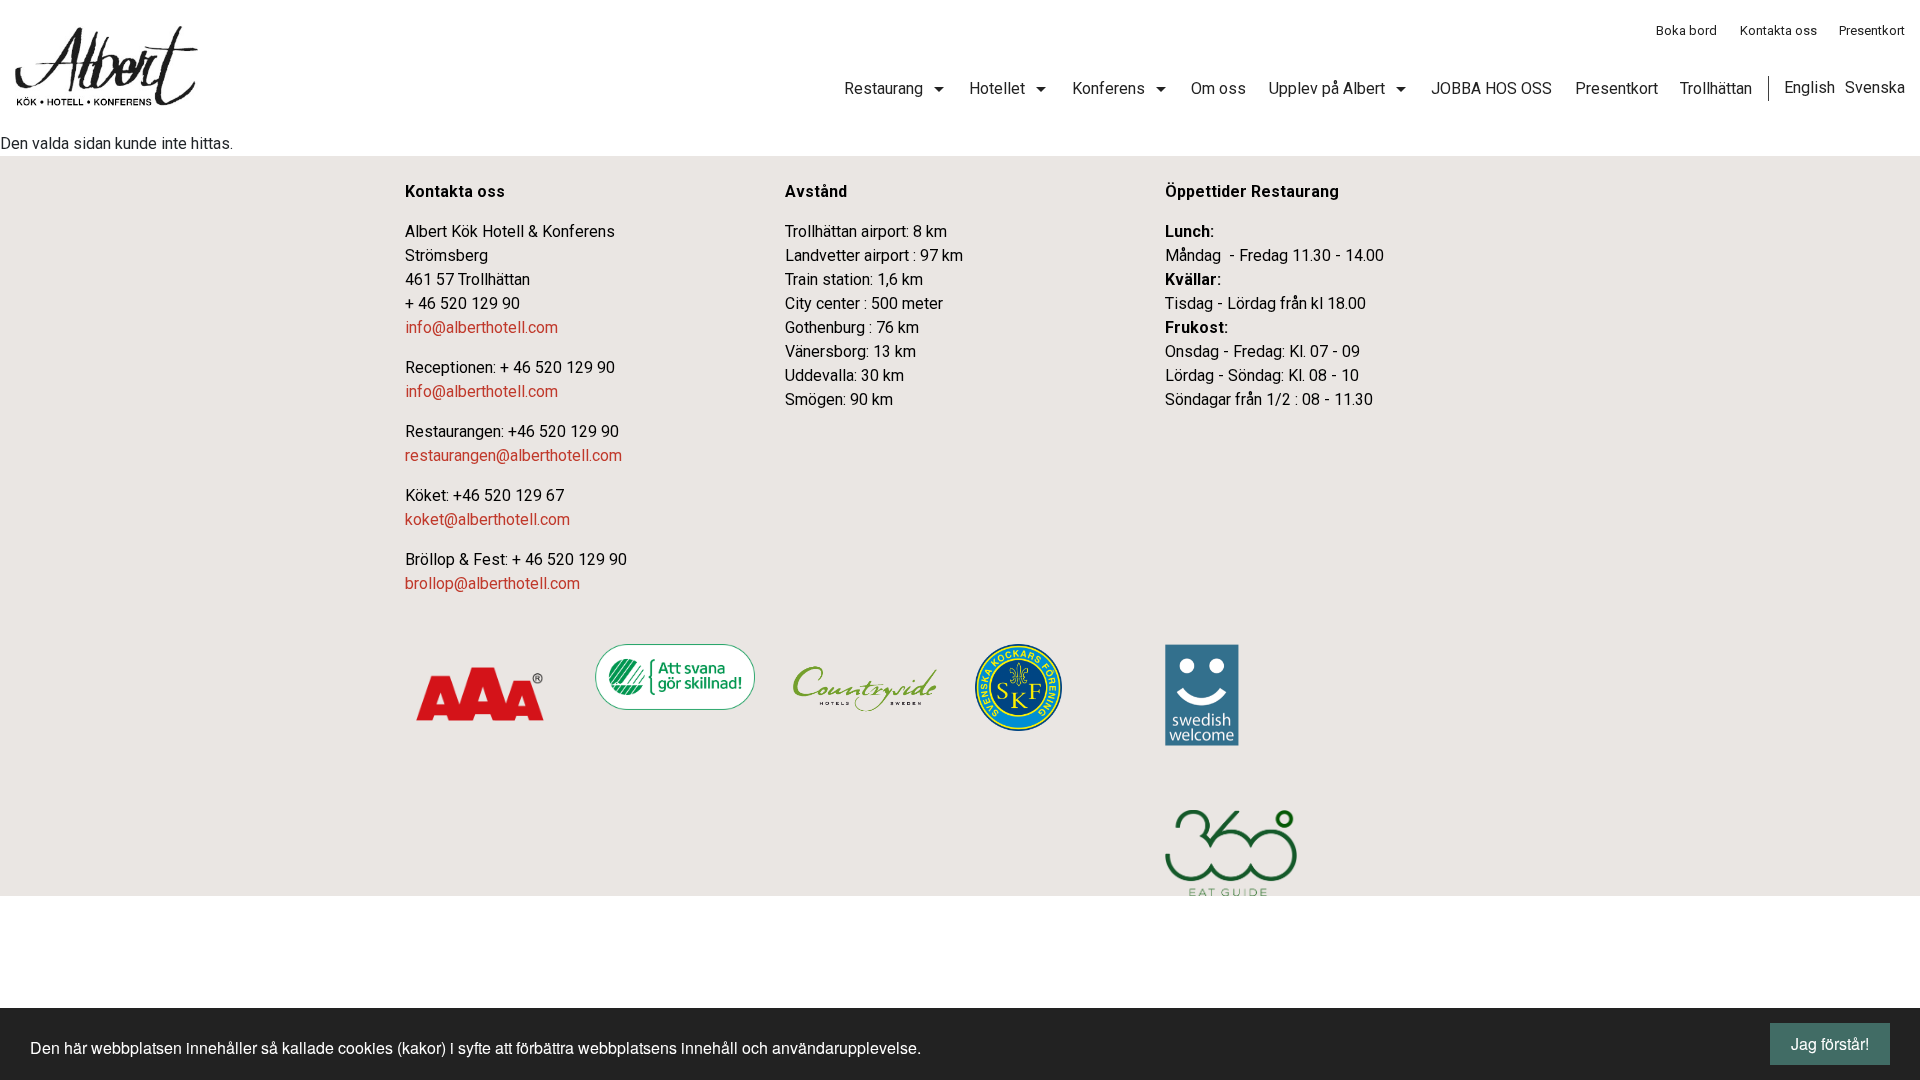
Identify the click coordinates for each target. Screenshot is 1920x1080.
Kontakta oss (1778, 30)
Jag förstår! (1830, 1043)
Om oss (1218, 88)
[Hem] (106, 66)
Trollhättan (1716, 88)
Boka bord (1686, 30)
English (1809, 87)
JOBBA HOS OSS (1491, 88)
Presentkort (1872, 30)
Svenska (1875, 87)
